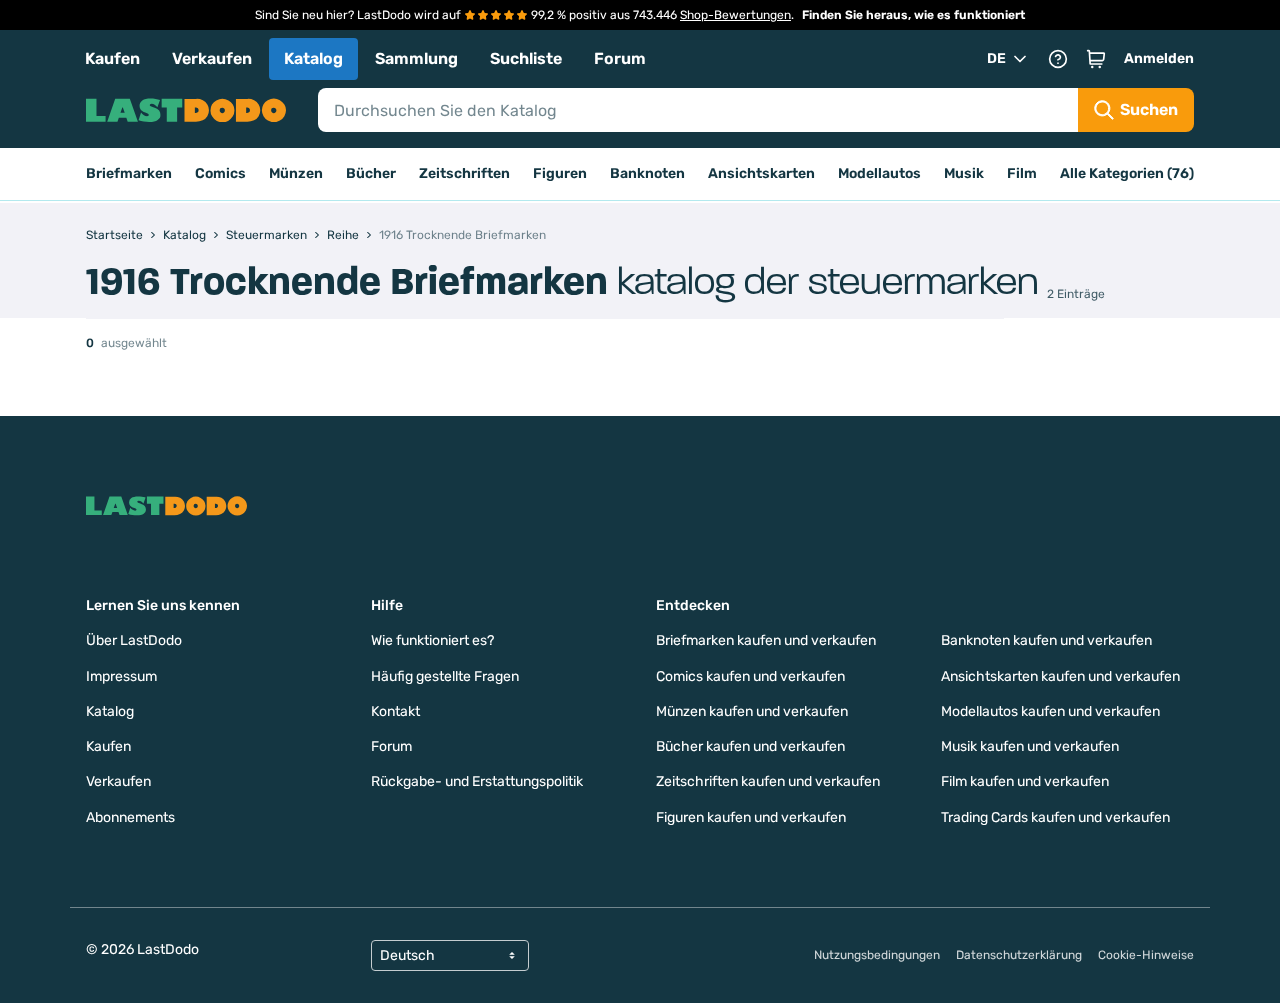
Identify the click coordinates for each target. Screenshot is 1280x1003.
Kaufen (112, 58)
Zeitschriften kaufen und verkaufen (768, 781)
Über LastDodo (134, 640)
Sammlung (416, 58)
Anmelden (1159, 58)
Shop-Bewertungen (735, 15)
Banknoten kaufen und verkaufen (1046, 640)
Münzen (296, 173)
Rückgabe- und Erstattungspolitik (477, 781)
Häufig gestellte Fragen (445, 676)
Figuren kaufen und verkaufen (751, 817)
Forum (620, 58)
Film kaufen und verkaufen (1025, 781)
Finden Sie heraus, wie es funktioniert (913, 15)
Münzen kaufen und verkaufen (752, 711)
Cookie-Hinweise (1146, 955)
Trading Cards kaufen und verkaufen (1055, 817)
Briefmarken (129, 173)
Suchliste (526, 58)
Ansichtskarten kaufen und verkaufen (1060, 676)
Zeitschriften (464, 173)
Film (1022, 173)
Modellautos (879, 173)
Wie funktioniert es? (432, 640)
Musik (964, 173)
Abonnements (130, 817)
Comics (220, 173)
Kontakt (395, 711)
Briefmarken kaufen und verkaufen (766, 640)
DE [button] (996, 58)
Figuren (560, 173)
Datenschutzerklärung (1019, 955)
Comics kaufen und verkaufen (750, 676)
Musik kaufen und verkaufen (1030, 746)
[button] (1096, 59)
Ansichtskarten (761, 173)
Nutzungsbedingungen (877, 955)
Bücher (371, 173)
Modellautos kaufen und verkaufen (1050, 711)
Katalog (313, 58)
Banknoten (647, 173)
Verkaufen (212, 58)
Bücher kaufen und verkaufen (750, 746)
